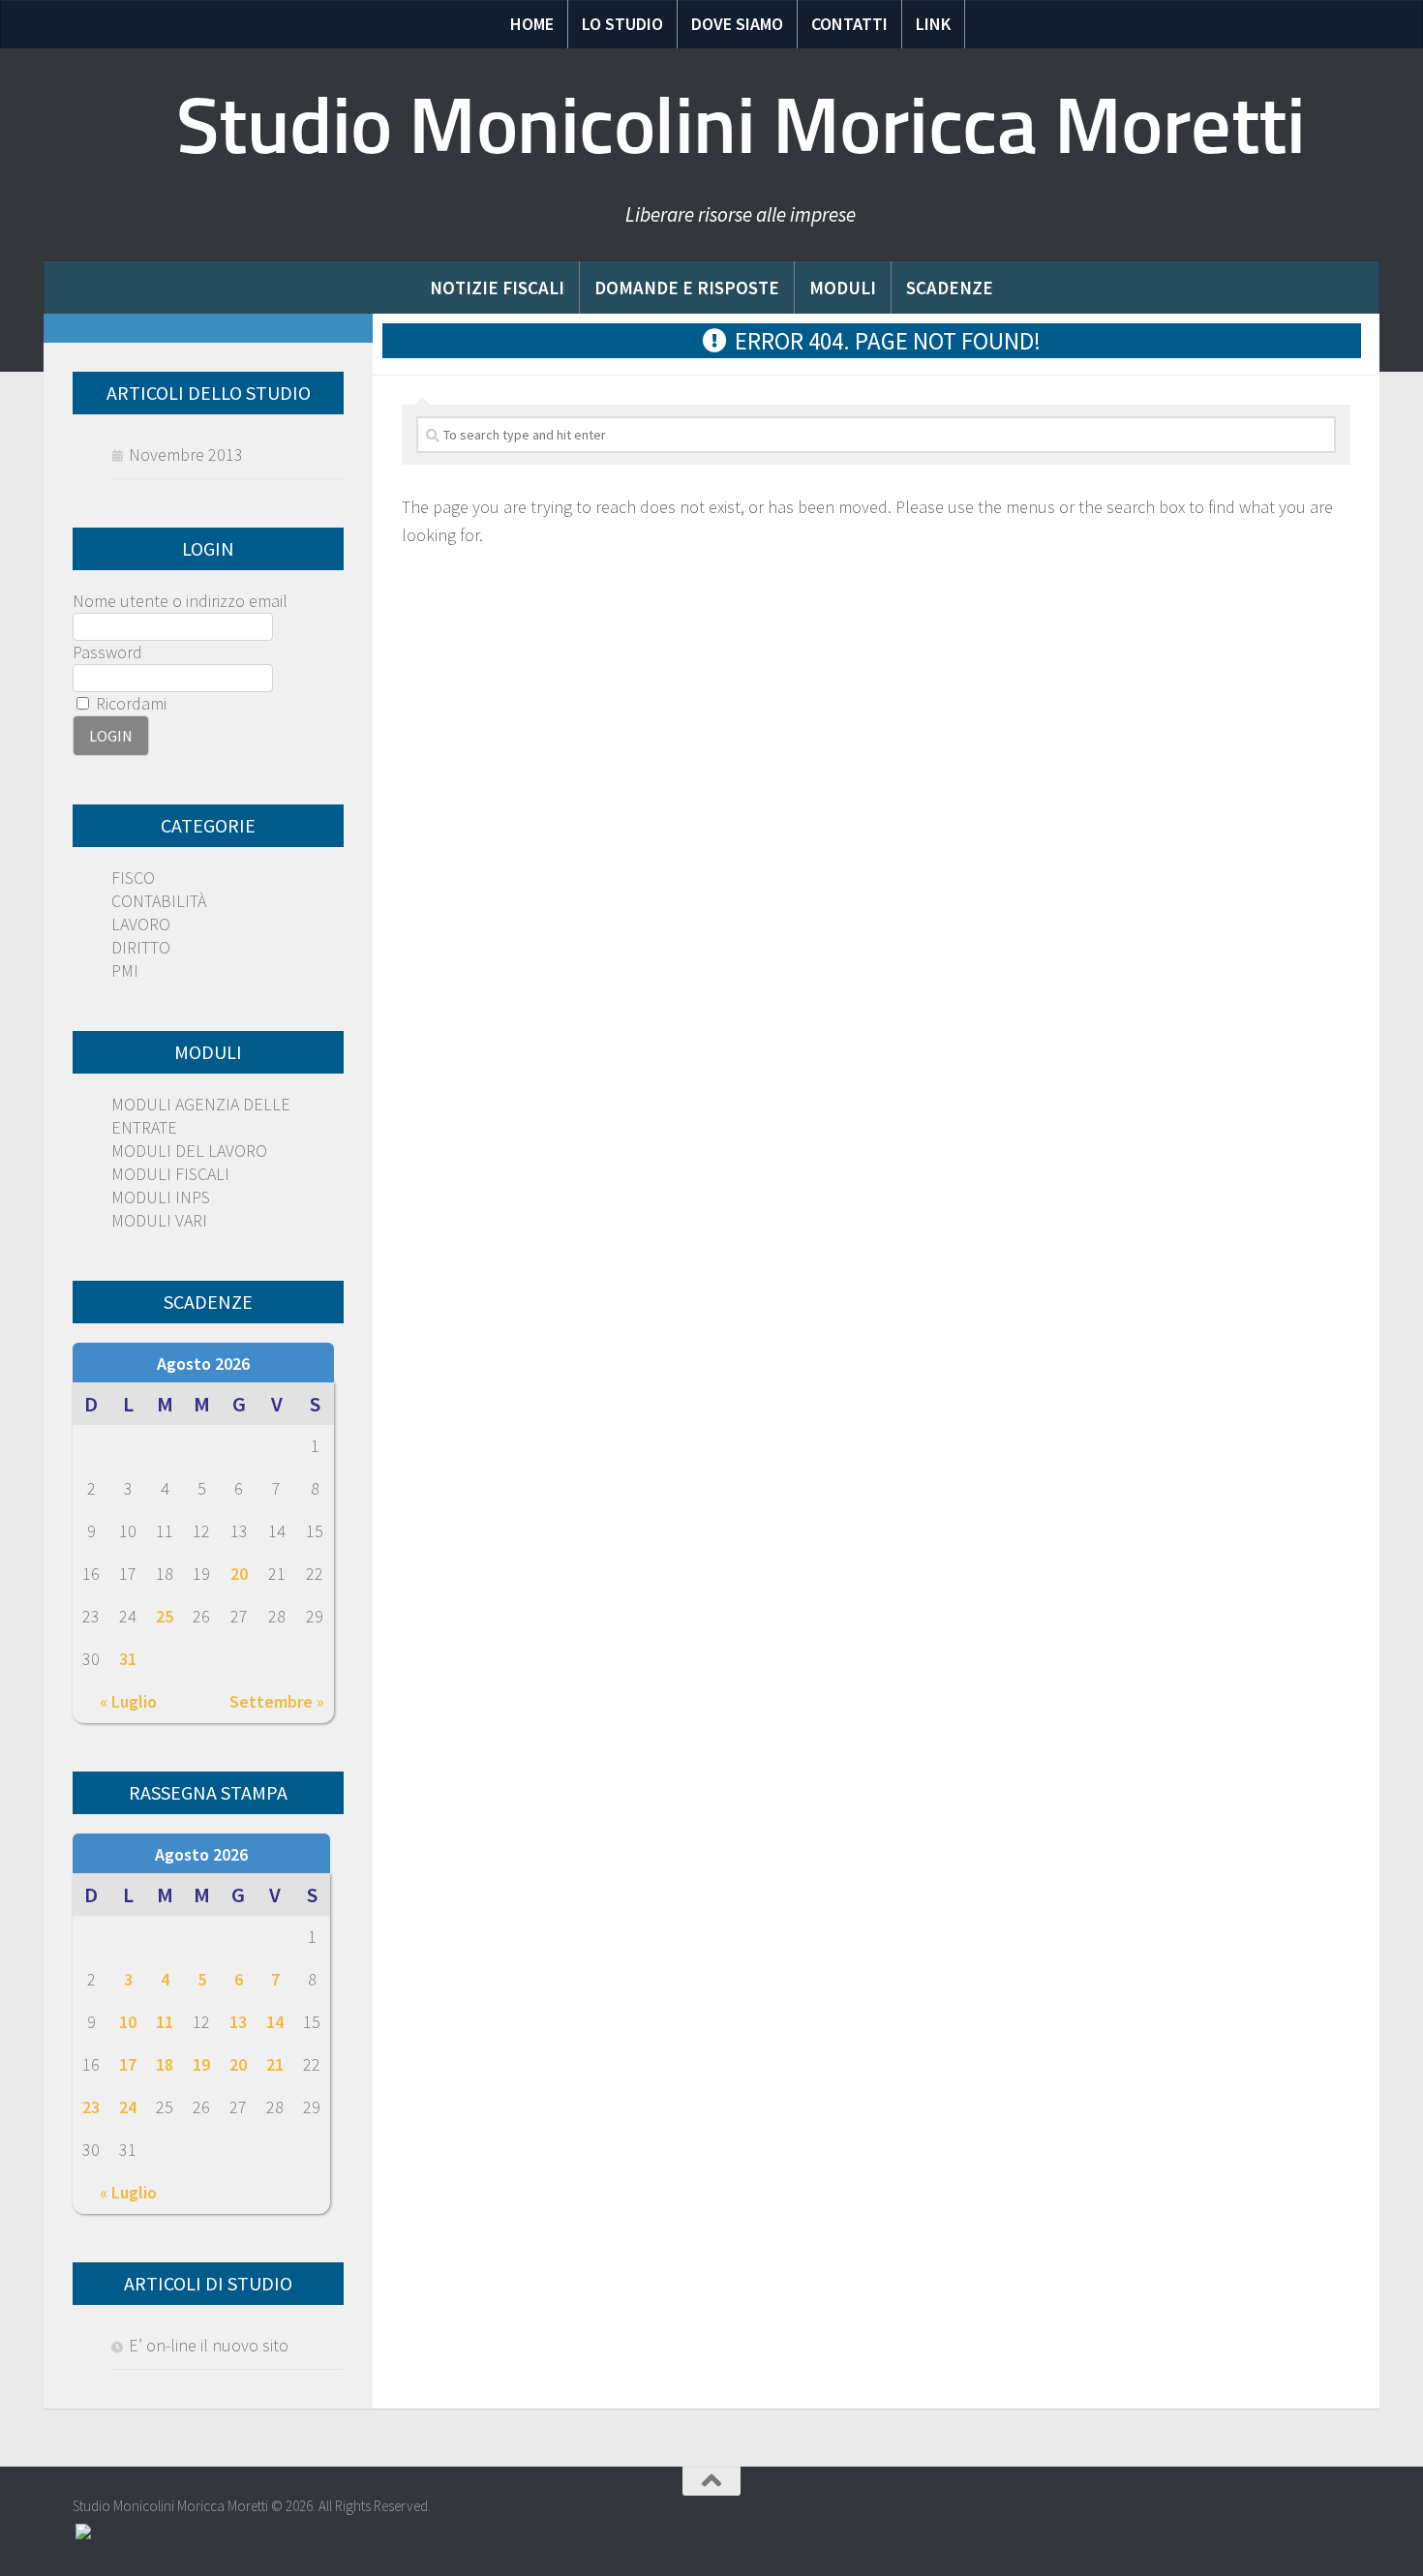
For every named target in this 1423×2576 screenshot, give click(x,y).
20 (239, 1574)
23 (91, 2107)
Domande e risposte (687, 288)
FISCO (133, 878)
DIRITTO (141, 947)
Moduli (843, 288)
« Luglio (128, 1701)
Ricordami (129, 703)
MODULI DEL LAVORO (189, 1151)
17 (128, 2064)
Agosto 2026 (203, 1364)
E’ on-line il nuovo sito (209, 2345)
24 (128, 2107)
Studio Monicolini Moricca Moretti (741, 126)
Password (107, 652)
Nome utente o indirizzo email (180, 601)
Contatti (849, 24)
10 (128, 2022)
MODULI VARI (159, 1220)
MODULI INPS (161, 1197)
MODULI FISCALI (170, 1174)
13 (238, 2022)
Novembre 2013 (186, 455)
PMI (125, 970)
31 (128, 1659)
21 (275, 2064)
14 (275, 2022)
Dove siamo (737, 24)
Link (933, 24)
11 (165, 2022)
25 (165, 1616)
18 (165, 2064)
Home (532, 24)
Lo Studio (622, 24)
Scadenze (950, 288)
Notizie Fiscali (497, 288)
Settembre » (277, 1701)
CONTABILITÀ (159, 901)
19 (201, 2064)
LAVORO (141, 924)
